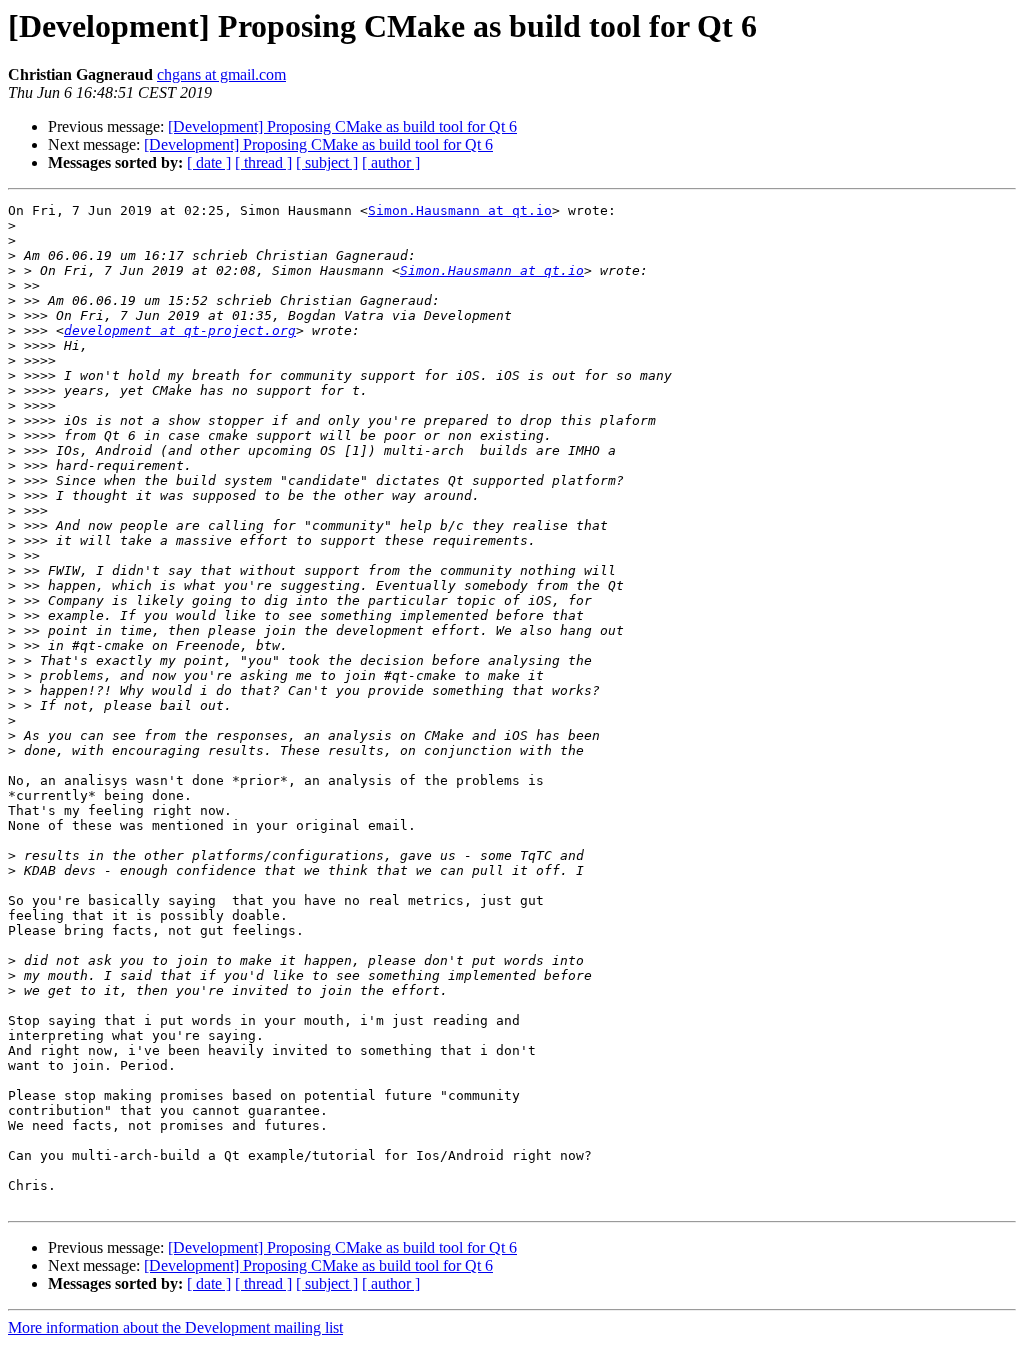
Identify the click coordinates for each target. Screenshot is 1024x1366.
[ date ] (209, 162)
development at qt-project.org (180, 330)
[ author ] (391, 162)
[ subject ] (327, 162)
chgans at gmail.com (221, 74)
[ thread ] (263, 162)
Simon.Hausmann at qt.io (460, 210)
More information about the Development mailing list (175, 1327)
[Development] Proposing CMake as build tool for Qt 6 (342, 126)
